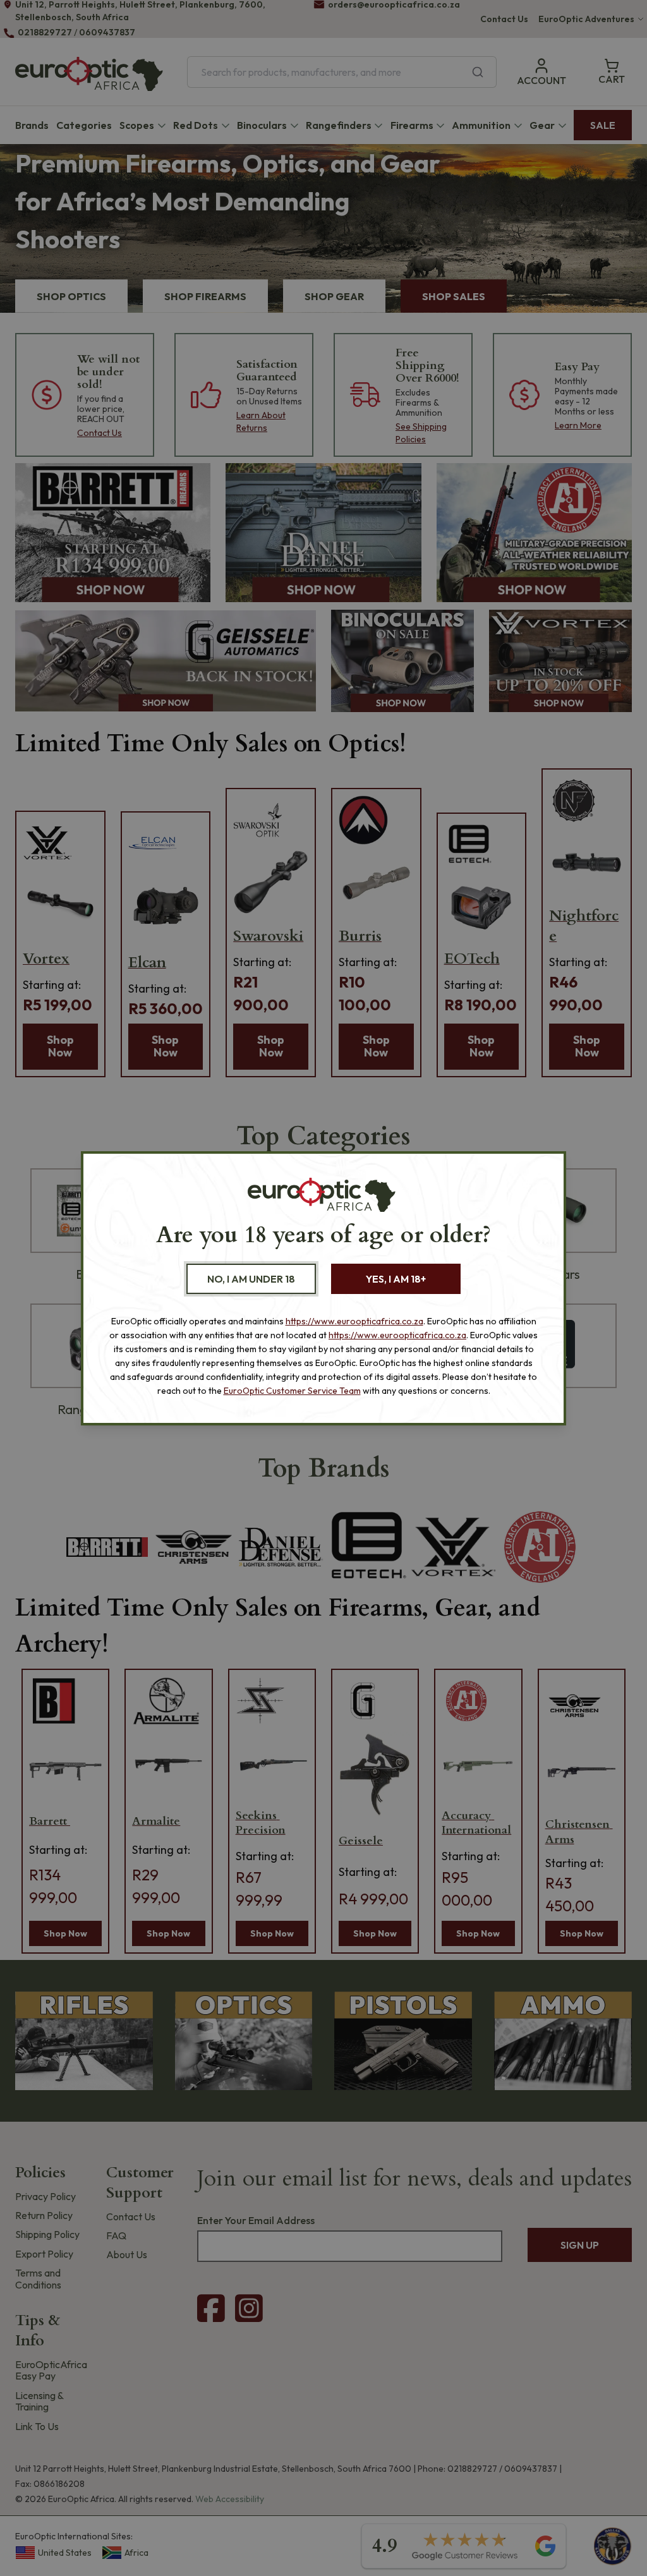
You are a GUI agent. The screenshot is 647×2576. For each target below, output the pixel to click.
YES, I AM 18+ (396, 1279)
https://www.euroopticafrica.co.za (354, 1321)
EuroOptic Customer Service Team (292, 1391)
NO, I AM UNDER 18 (251, 1279)
